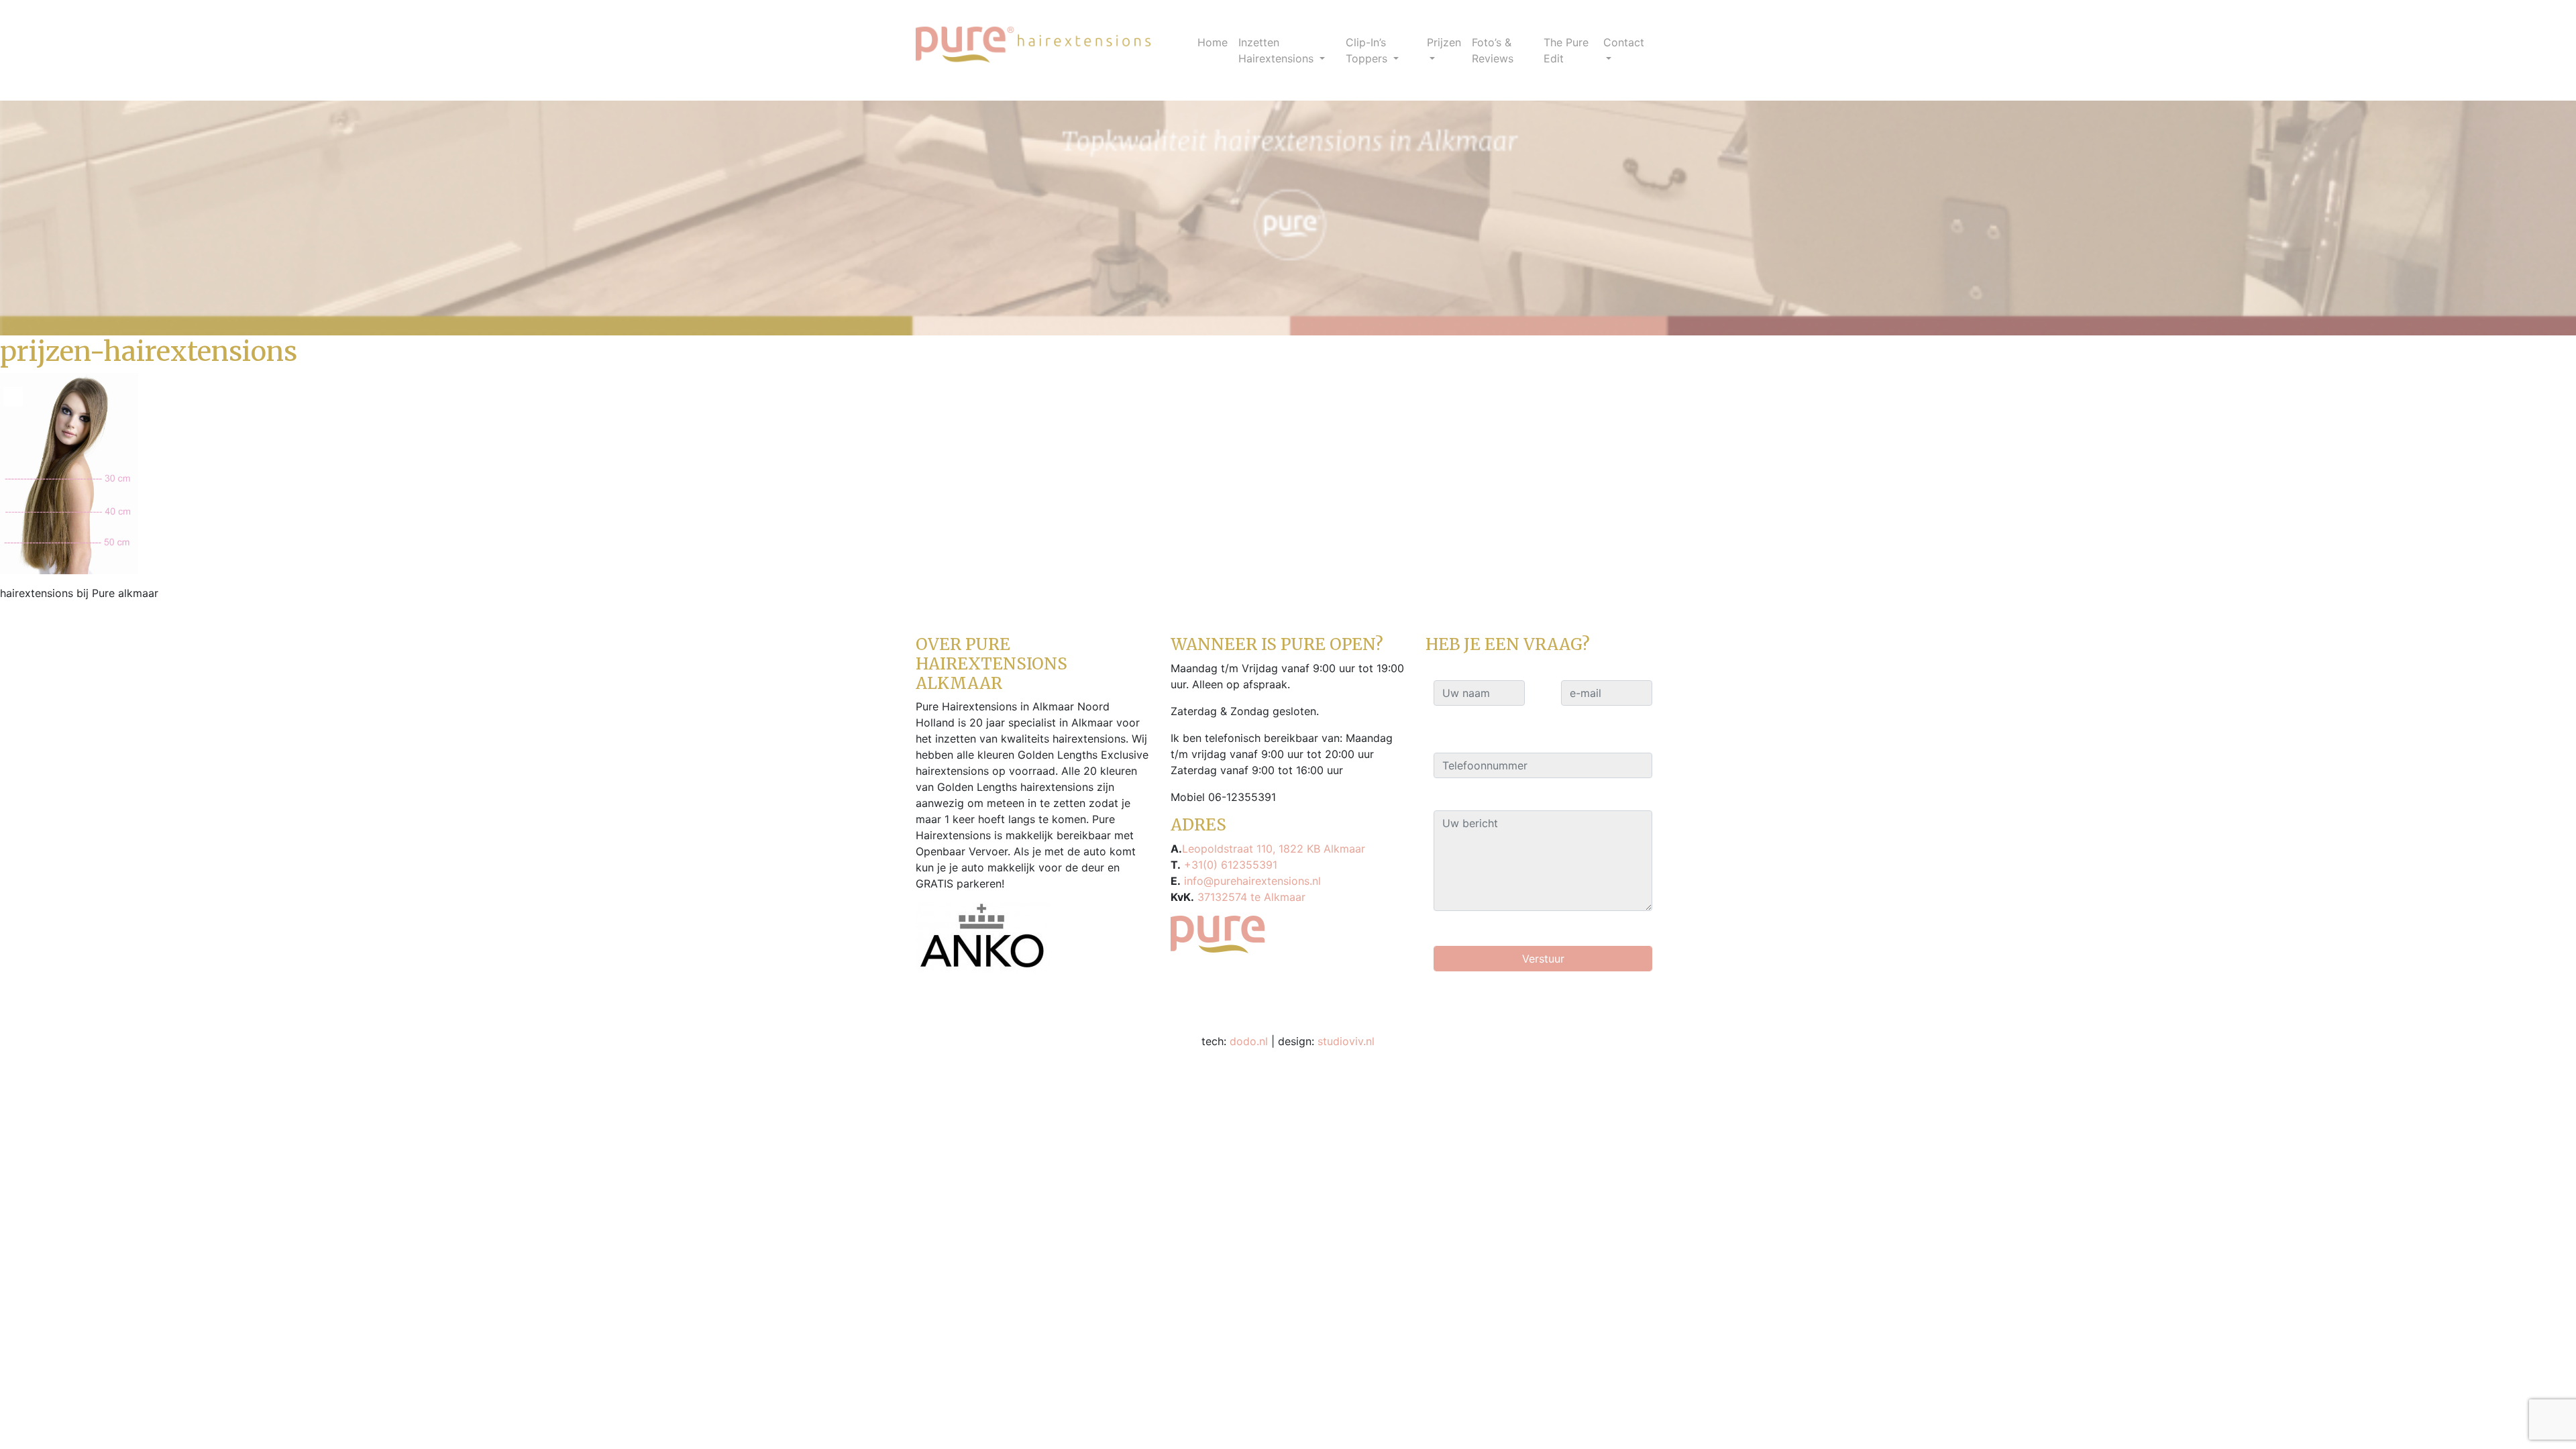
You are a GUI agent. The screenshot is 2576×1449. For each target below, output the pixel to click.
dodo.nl (1249, 1041)
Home (1213, 42)
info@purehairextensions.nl (1251, 881)
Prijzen (1444, 42)
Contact (1624, 42)
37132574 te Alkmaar (1250, 897)
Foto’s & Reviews (1493, 50)
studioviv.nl (1346, 1041)
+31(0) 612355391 (1229, 865)
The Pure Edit (1566, 50)
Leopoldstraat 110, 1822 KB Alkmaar (1274, 849)
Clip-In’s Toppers (1368, 50)
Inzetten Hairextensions (1278, 50)
